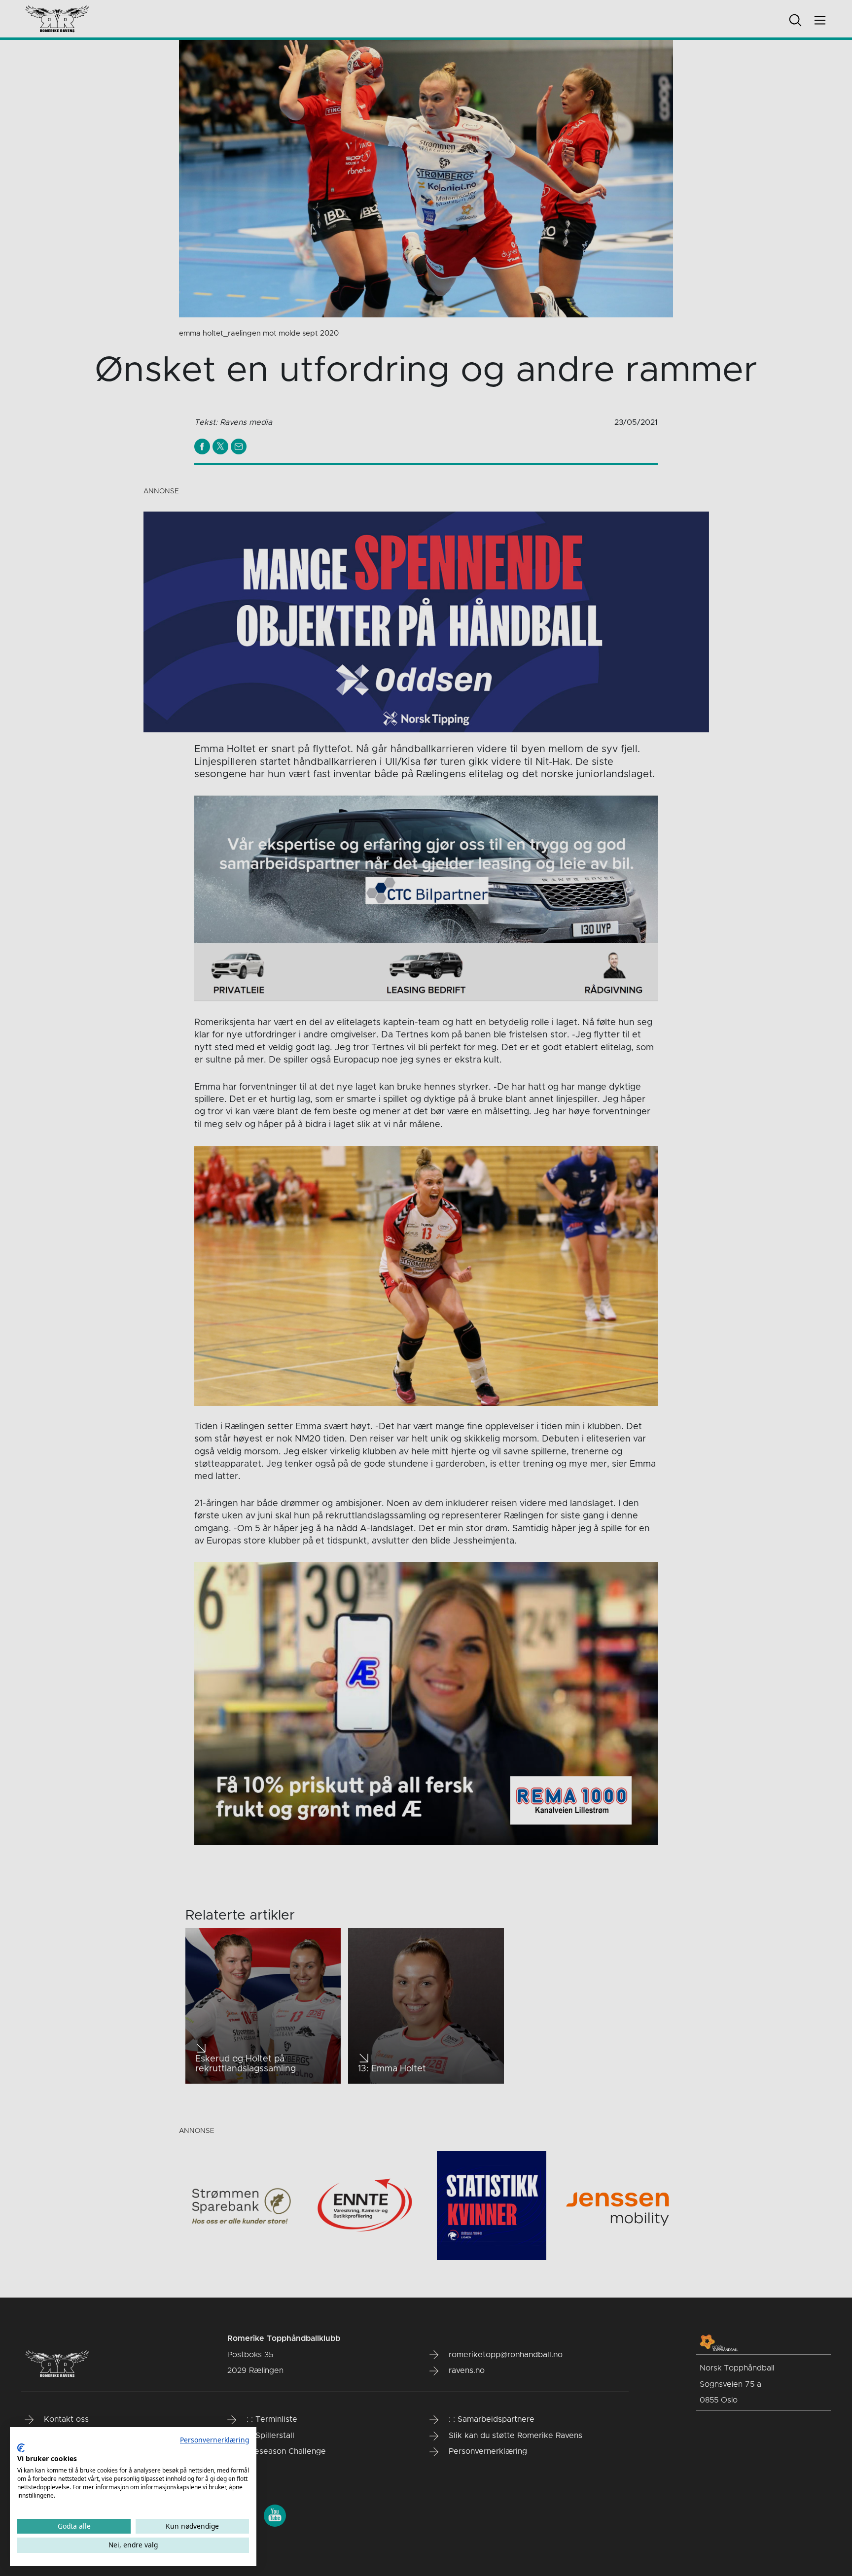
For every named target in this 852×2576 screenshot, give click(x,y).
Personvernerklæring (214, 2440)
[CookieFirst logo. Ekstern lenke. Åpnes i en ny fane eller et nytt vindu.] (21, 2448)
